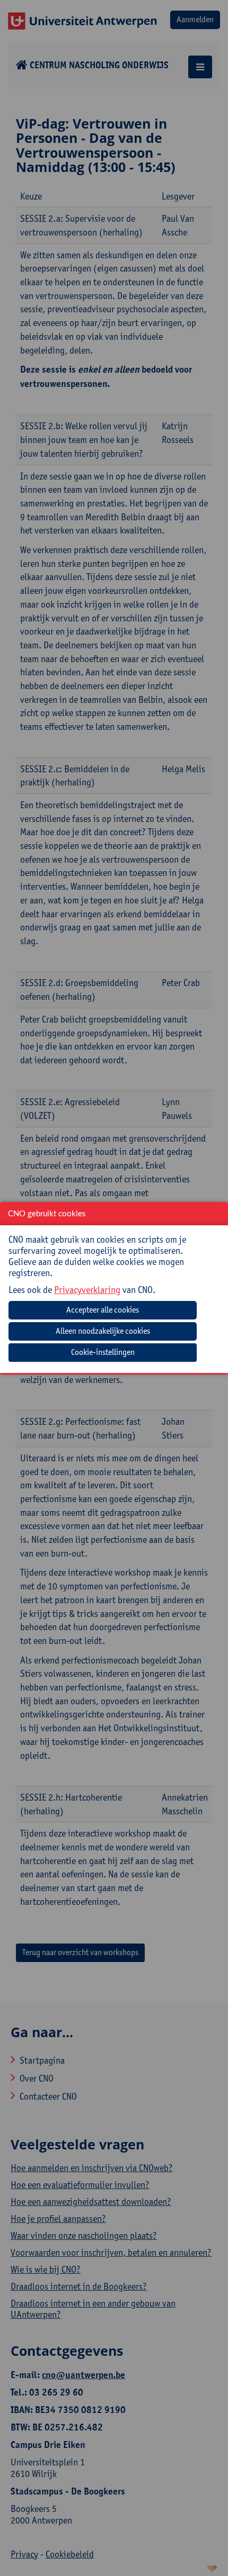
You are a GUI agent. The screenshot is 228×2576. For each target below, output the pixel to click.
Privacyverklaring (87, 1290)
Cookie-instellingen (103, 1352)
